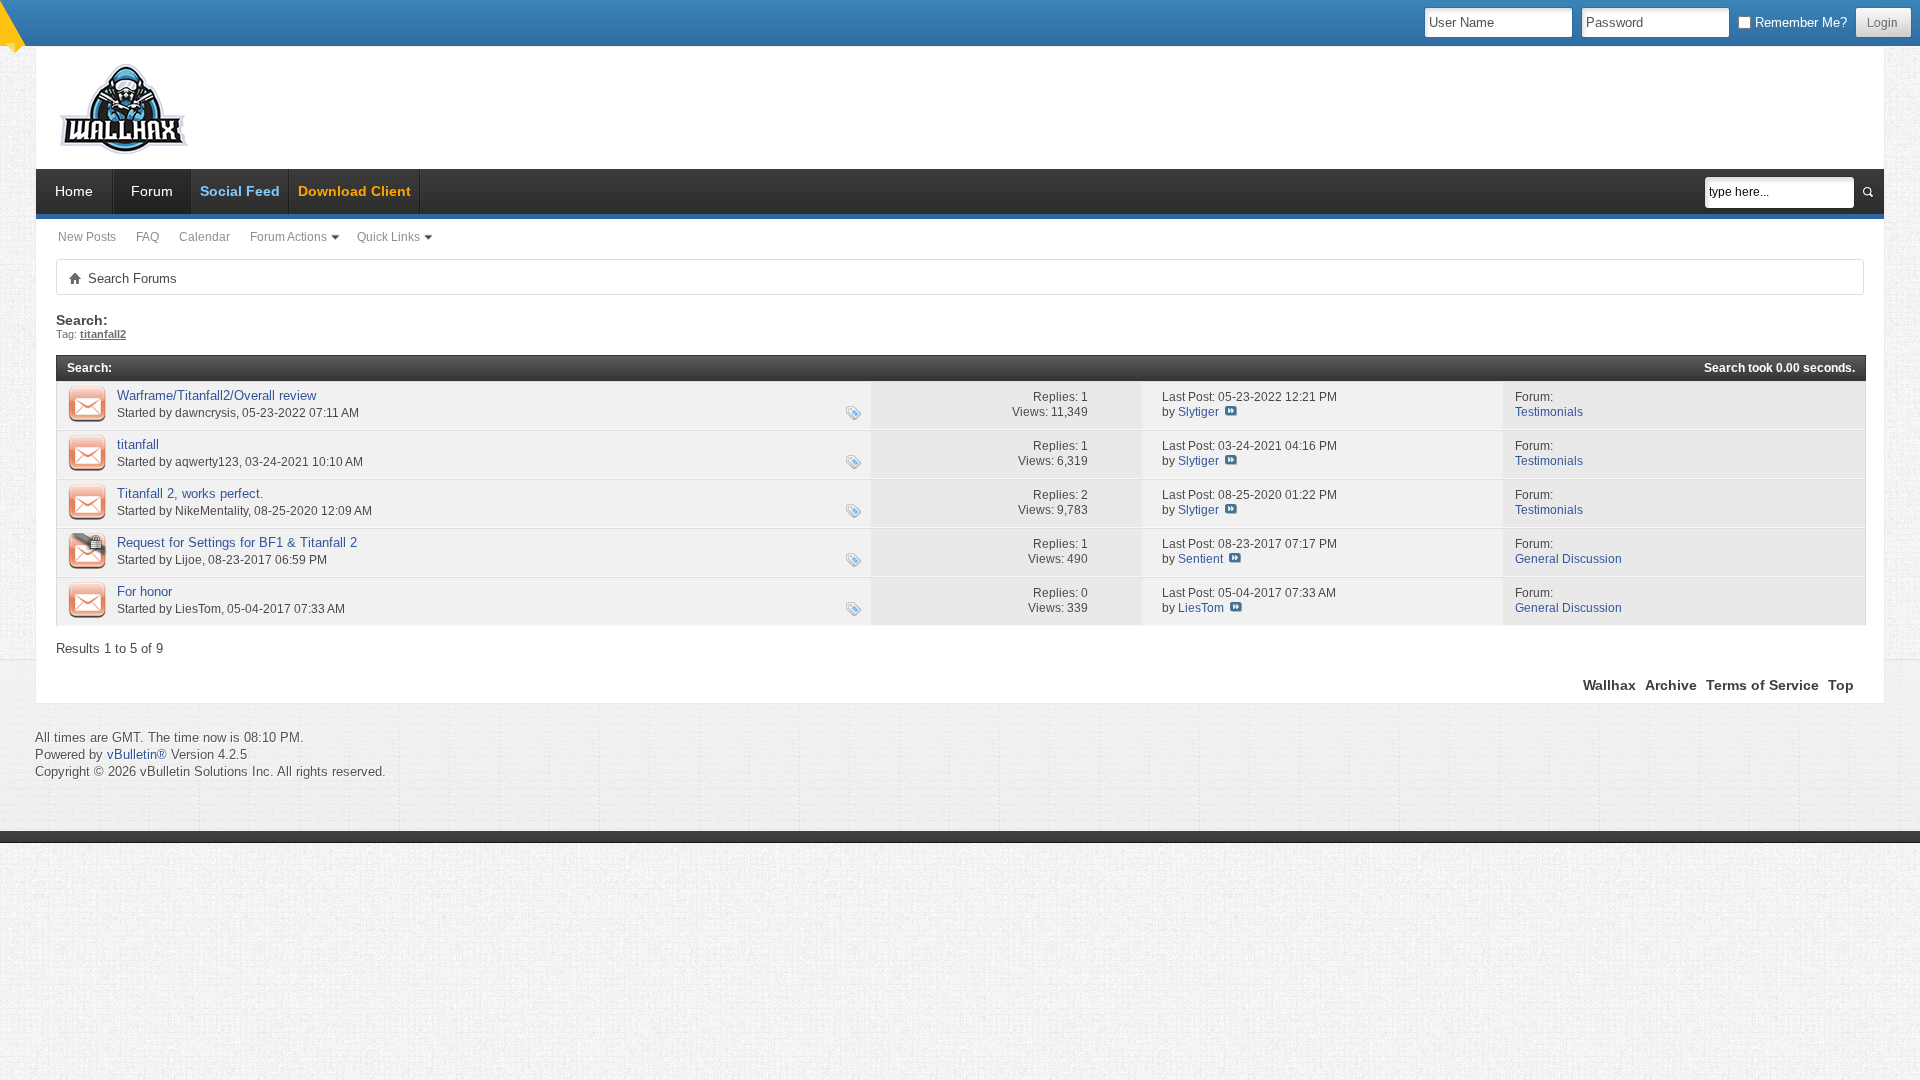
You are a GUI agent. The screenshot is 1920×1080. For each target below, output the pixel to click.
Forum (152, 191)
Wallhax (1609, 685)
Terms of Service (1762, 685)
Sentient (1200, 559)
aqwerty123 (207, 462)
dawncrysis (205, 413)
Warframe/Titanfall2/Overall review (216, 395)
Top (1841, 685)
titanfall (138, 444)
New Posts (87, 237)
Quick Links (388, 237)
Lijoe (188, 560)
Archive (1671, 685)
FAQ (147, 237)
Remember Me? (1799, 22)
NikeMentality (211, 511)
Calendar (204, 237)
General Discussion (1568, 559)
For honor (144, 591)
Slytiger (1198, 412)
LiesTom (198, 609)
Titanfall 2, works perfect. (190, 493)
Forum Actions (288, 237)
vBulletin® (137, 754)
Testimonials (1549, 412)
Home (74, 191)
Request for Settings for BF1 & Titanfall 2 (237, 542)
